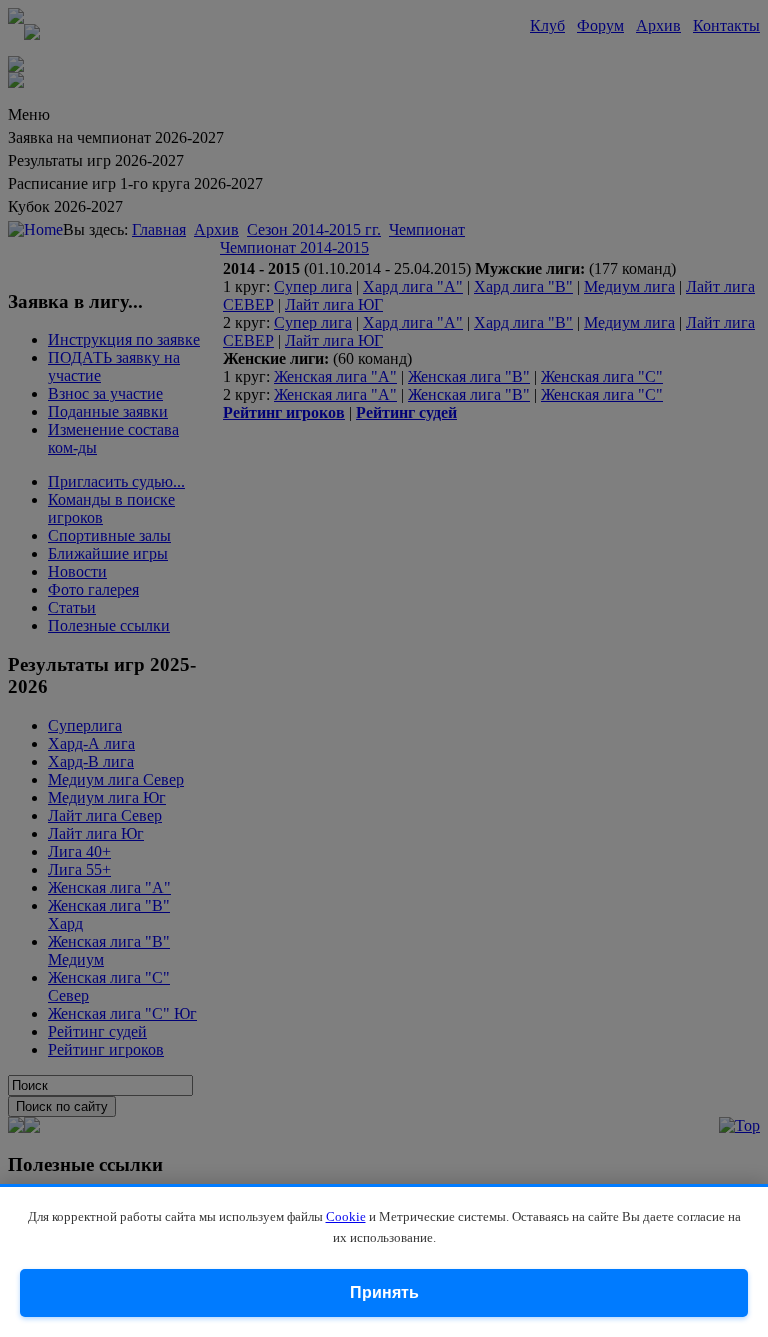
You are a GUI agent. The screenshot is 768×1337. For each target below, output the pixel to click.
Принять (384, 1292)
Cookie (346, 1216)
